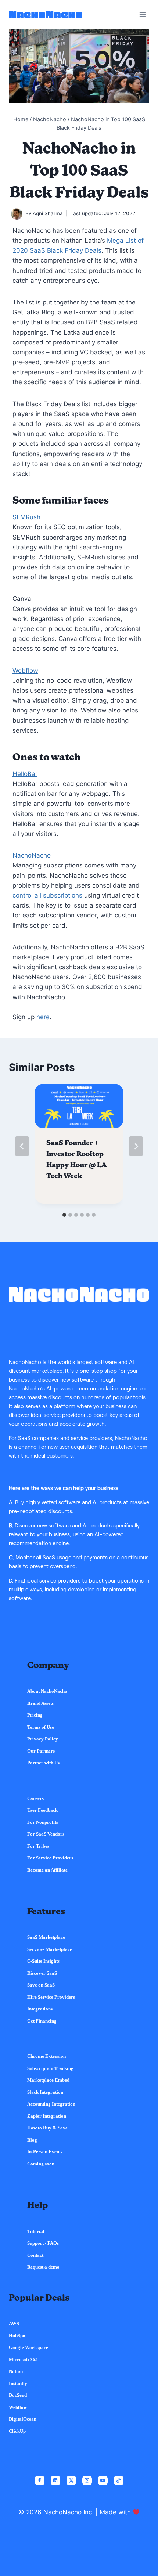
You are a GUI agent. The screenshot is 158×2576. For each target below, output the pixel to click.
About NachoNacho (47, 1691)
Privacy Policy (43, 1739)
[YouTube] (103, 2481)
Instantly (18, 2383)
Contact (35, 2255)
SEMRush (26, 517)
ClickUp (17, 2431)
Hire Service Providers (51, 1997)
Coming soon (41, 2164)
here (43, 1017)
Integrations (40, 2009)
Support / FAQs (43, 2243)
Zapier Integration (47, 2116)
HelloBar (25, 774)
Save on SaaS (41, 1985)
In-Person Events (45, 2152)
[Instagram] (87, 2481)
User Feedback (42, 1810)
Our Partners (41, 1751)
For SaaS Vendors (46, 1834)
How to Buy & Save (47, 2128)
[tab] (64, 1215)
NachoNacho (32, 855)
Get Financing (42, 2021)
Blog (32, 2140)
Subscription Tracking (50, 2068)
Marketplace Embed (48, 2080)
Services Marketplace (50, 1949)
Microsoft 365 (23, 2359)
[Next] (136, 1146)
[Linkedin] (55, 2481)
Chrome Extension (46, 2056)
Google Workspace (28, 2347)
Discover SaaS (42, 1973)
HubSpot (18, 2336)
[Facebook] (40, 2481)
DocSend (18, 2395)
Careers (35, 1798)
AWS (14, 2324)
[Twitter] (71, 2481)
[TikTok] (119, 2481)
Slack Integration (45, 2092)
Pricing (35, 1715)
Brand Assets (40, 1703)
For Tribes (38, 1846)
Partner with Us (43, 1763)
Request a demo (43, 2267)
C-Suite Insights (43, 1961)
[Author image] (17, 214)
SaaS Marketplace (46, 1937)
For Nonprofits (43, 1822)
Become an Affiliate (47, 1870)
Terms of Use (41, 1727)
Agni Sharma (48, 213)
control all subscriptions (47, 895)
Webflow (25, 671)
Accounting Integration (51, 2104)
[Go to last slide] (22, 1146)
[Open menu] (142, 15)
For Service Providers (50, 1858)
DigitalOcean (23, 2419)
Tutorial (36, 2231)
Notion (16, 2371)
